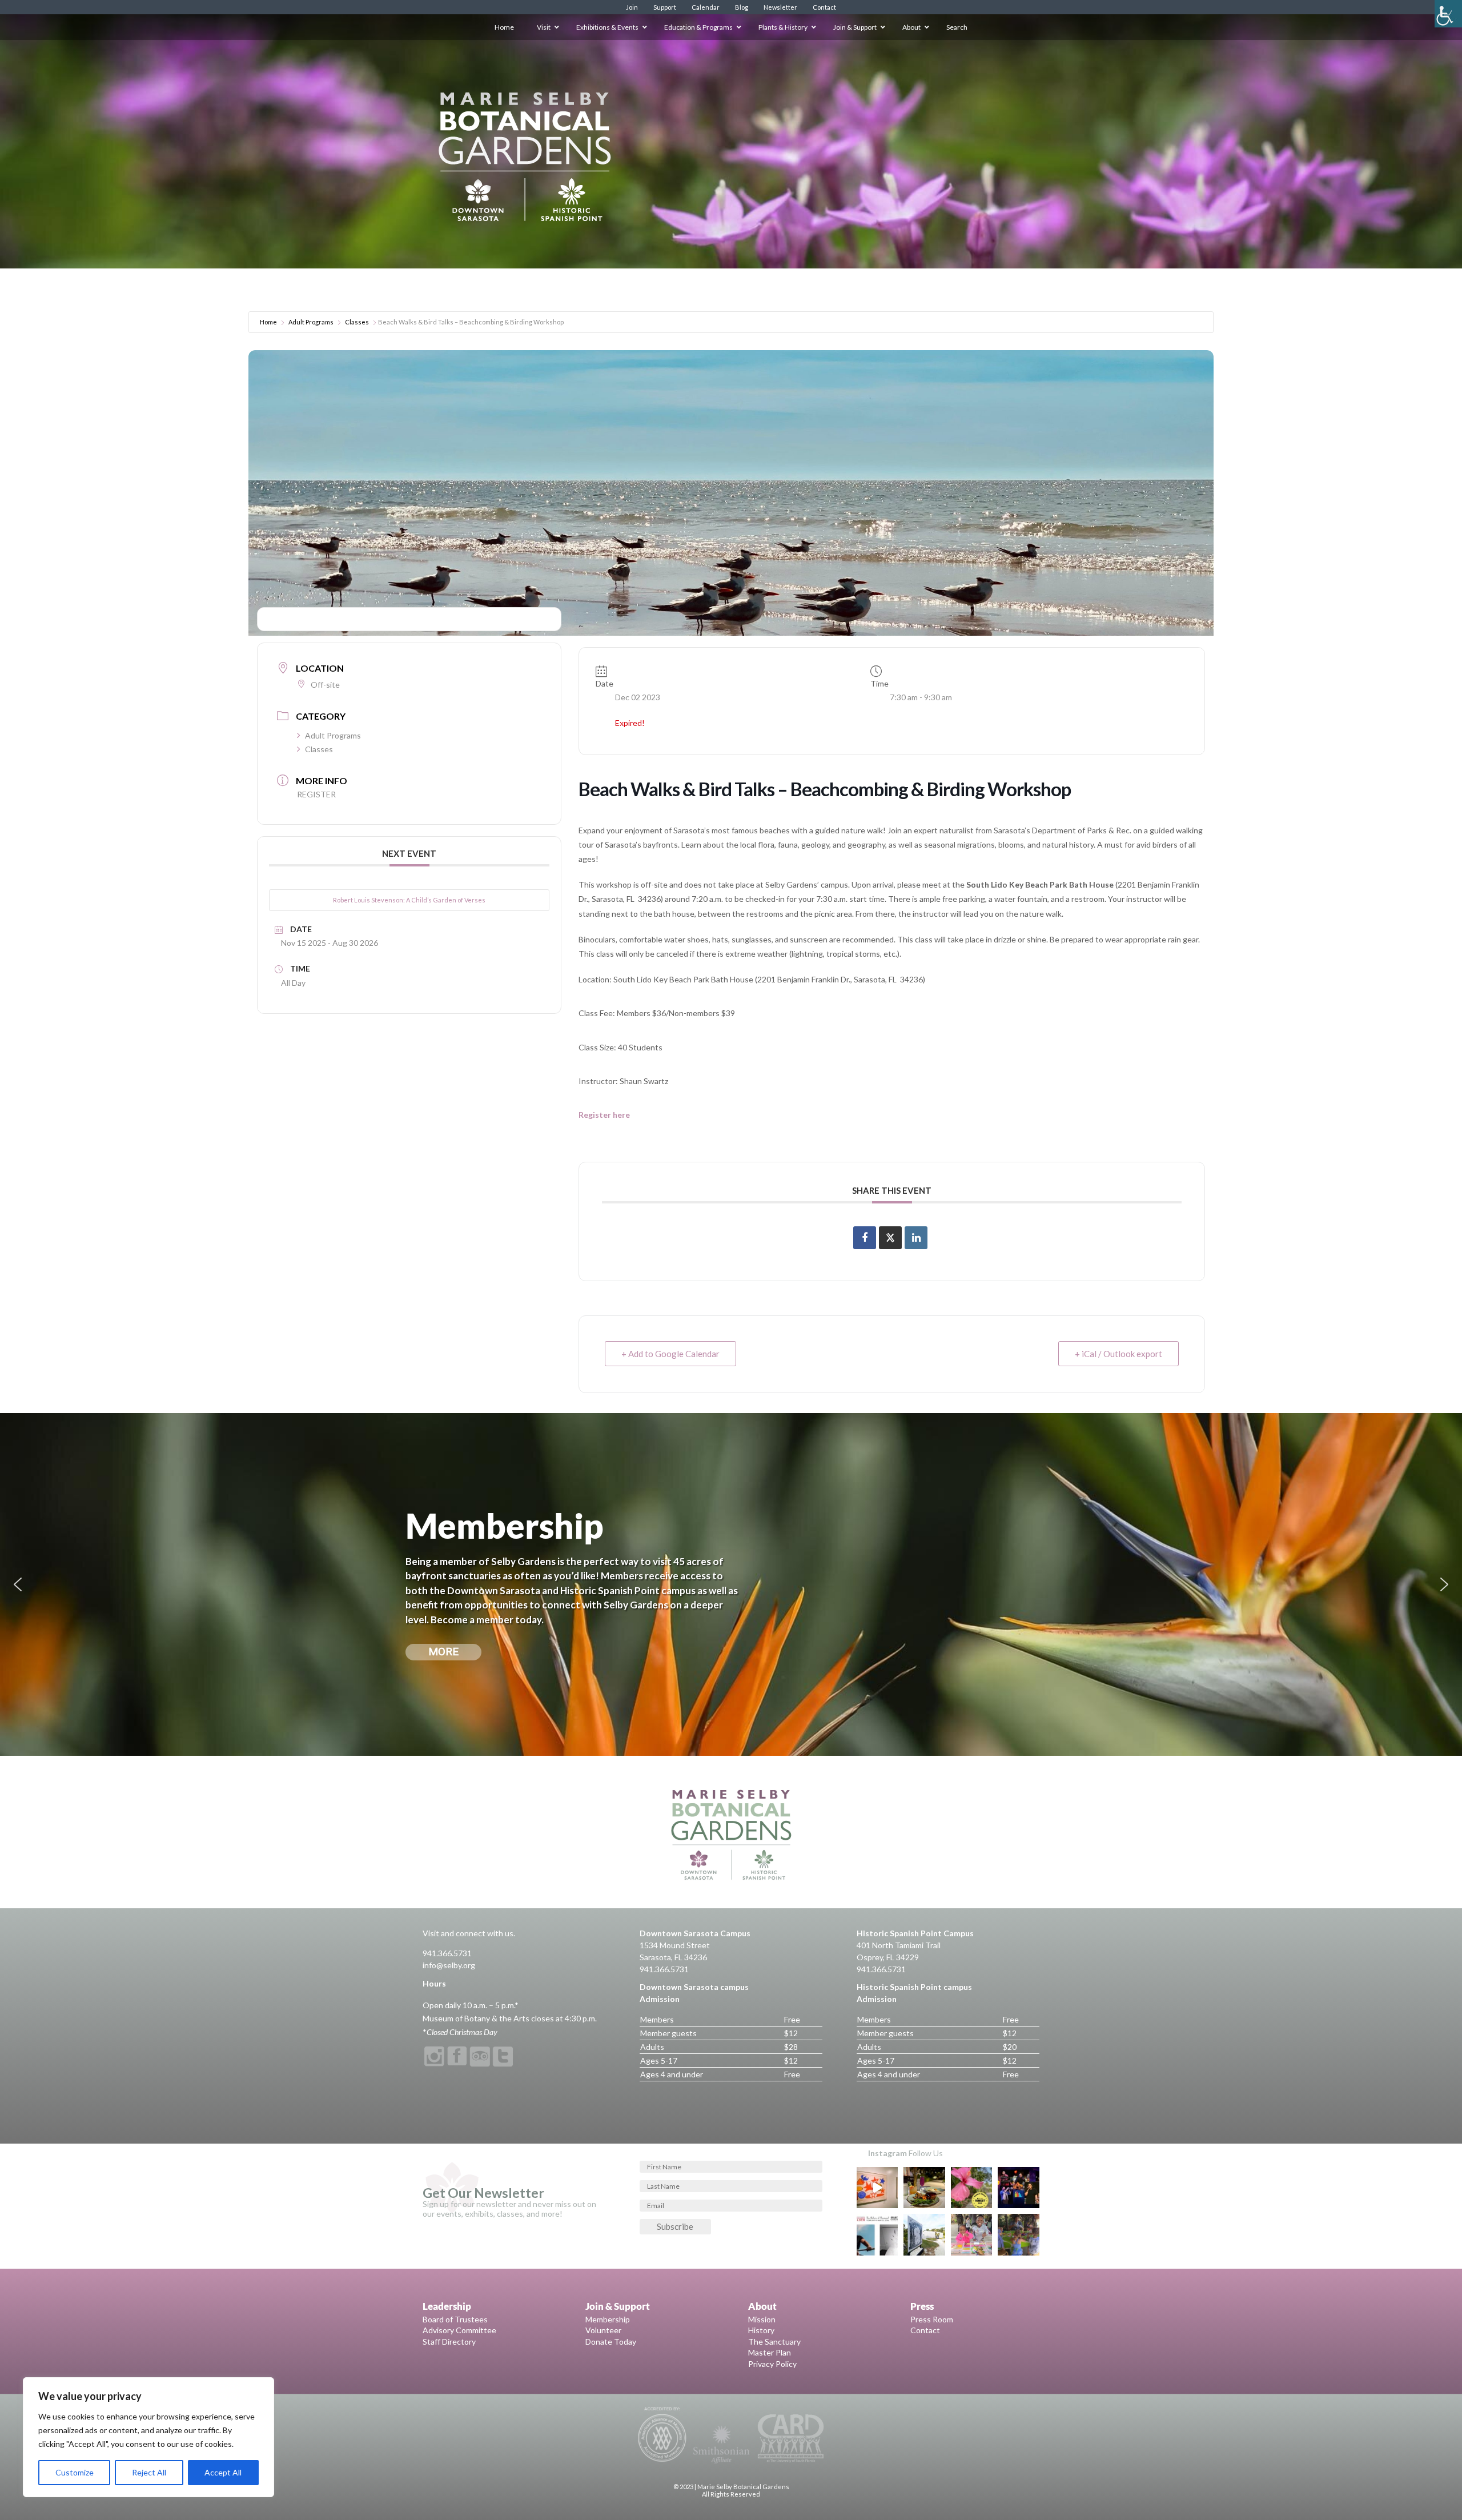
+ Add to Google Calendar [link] (670, 1354)
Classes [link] (357, 322)
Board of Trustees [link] (455, 2319)
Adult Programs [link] (311, 322)
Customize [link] (75, 2472)
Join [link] (632, 7)
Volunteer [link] (603, 2330)
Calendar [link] (706, 7)
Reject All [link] (149, 2472)
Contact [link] (824, 7)
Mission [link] (762, 2319)
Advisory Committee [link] (459, 2330)
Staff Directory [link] (449, 2342)
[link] (1448, 14)
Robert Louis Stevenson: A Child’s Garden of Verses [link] (409, 900)
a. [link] (712, 899)
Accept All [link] (223, 2472)
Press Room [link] (932, 2319)
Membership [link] (608, 2319)
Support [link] (665, 7)
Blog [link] (742, 7)
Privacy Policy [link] (772, 2364)
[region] (148, 2437)
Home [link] (268, 322)
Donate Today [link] (611, 2342)
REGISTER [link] (316, 794)
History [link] (761, 2330)
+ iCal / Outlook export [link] (1118, 1354)
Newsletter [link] (780, 7)
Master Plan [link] (770, 2352)
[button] (18, 1584)
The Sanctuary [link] (774, 2342)
